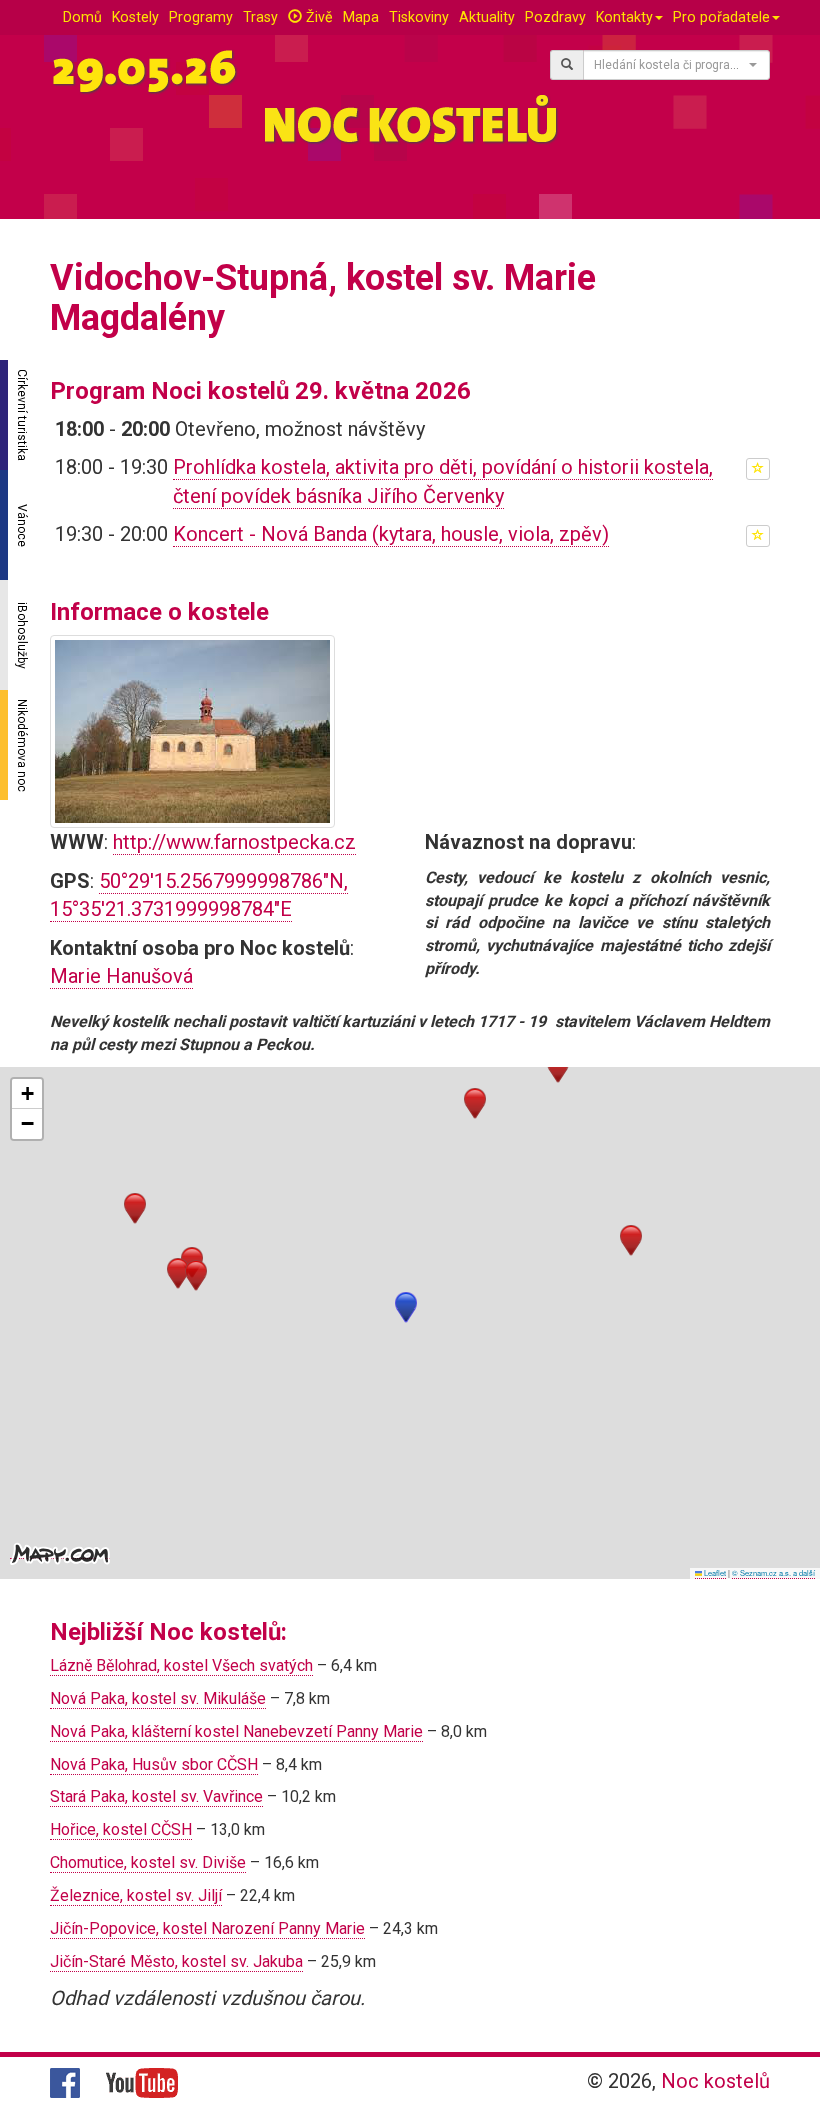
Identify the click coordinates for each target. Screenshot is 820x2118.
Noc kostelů (715, 2081)
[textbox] (670, 65)
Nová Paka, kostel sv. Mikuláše (158, 1698)
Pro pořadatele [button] (721, 17)
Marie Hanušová (121, 976)
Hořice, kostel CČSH (121, 1829)
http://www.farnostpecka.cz (234, 842)
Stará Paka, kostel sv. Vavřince (156, 1796)
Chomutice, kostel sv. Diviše (148, 1862)
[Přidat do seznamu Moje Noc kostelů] (758, 469)
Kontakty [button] (624, 17)
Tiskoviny (419, 17)
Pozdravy (555, 17)
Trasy (260, 17)
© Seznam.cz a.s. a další (773, 1572)
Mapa (361, 17)
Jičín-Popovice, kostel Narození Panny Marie (207, 1928)
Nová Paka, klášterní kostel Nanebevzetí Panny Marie (236, 1731)
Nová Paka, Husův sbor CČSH (154, 1764)
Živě (317, 17)
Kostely (135, 17)
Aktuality (487, 17)
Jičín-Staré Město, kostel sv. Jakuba (176, 1961)
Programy (201, 17)
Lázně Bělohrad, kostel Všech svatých (181, 1665)
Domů (82, 17)
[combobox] (676, 65)
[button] (406, 1307)
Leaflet (714, 1572)
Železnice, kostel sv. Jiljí (136, 1895)
